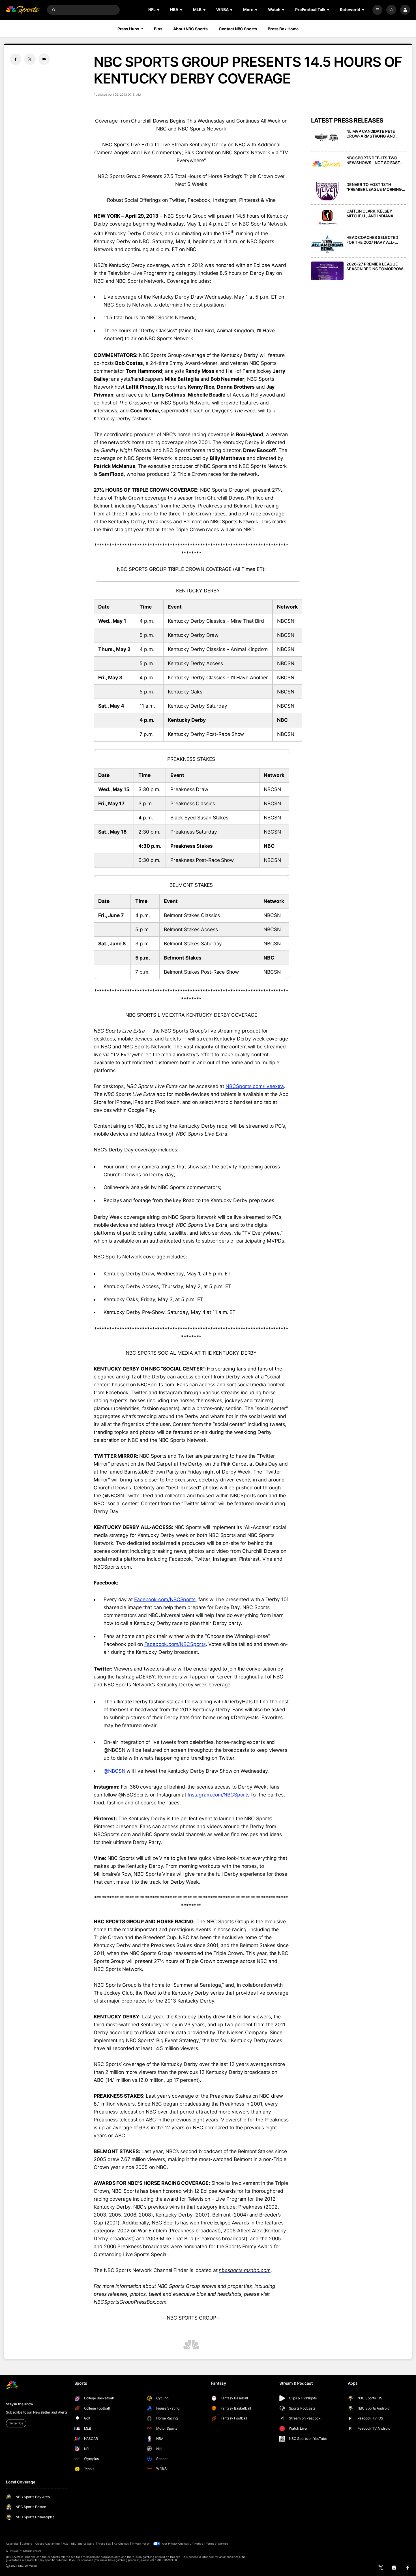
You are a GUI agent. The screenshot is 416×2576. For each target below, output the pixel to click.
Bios (158, 29)
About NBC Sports (190, 29)
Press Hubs (128, 29)
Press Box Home (283, 29)
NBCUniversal (32, 2551)
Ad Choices (121, 2544)
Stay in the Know (20, 2404)
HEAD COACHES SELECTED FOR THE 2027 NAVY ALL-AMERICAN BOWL (372, 240)
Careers (27, 2544)
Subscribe (16, 2423)
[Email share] (44, 59)
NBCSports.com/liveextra (255, 1086)
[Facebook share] (16, 59)
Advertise (12, 2544)
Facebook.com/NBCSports (165, 1599)
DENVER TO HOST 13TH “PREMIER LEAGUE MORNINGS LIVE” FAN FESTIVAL (375, 187)
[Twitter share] (30, 59)
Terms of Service (217, 2544)
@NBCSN (114, 1771)
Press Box (104, 2544)
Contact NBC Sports (238, 29)
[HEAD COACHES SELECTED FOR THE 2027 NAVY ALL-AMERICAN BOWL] (327, 244)
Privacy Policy (141, 2544)
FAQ (65, 2544)
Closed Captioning (48, 2544)
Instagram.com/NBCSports (219, 1795)
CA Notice (196, 2544)
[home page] (23, 10)
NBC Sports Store (83, 2544)
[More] (377, 10)
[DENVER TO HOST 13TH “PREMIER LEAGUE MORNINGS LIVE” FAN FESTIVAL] (327, 191)
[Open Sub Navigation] (159, 10)
